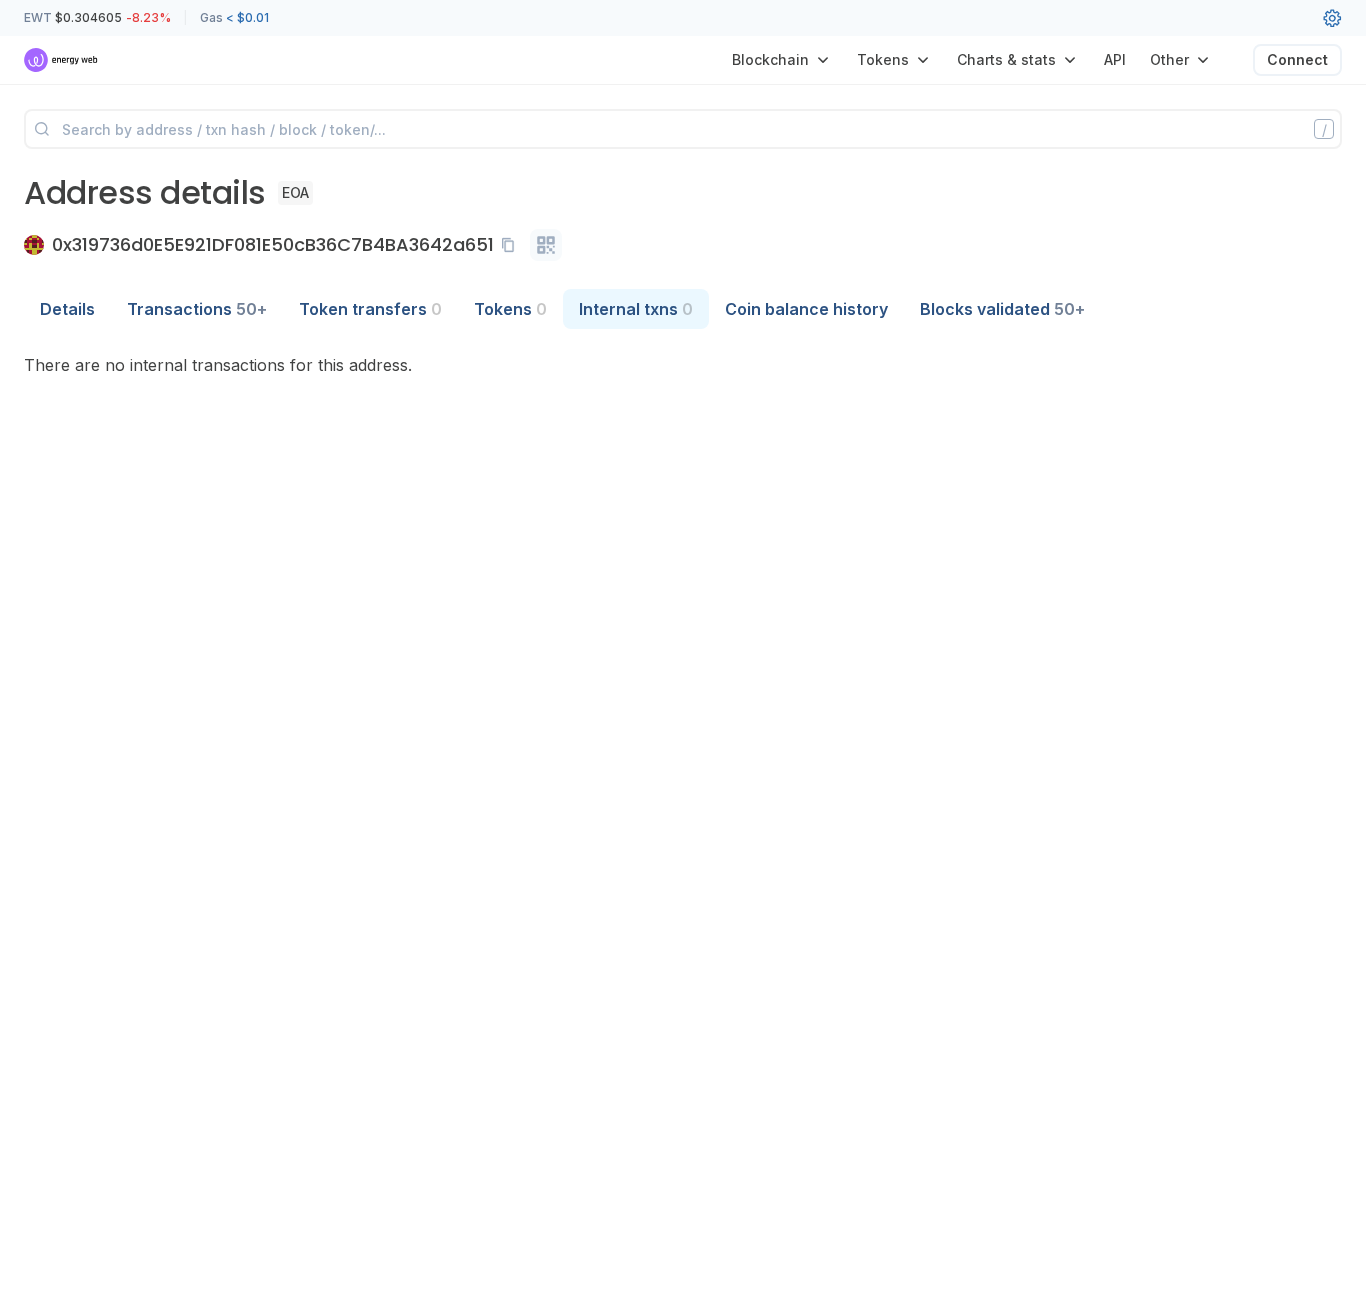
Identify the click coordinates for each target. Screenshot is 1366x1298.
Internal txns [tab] (636, 309)
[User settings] (1332, 18)
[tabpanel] (683, 365)
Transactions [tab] (197, 309)
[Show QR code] (546, 245)
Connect (1297, 59)
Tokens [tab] (510, 309)
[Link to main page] (61, 60)
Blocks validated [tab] (1002, 309)
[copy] (512, 245)
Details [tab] (67, 309)
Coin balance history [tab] (806, 309)
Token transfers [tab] (370, 309)
